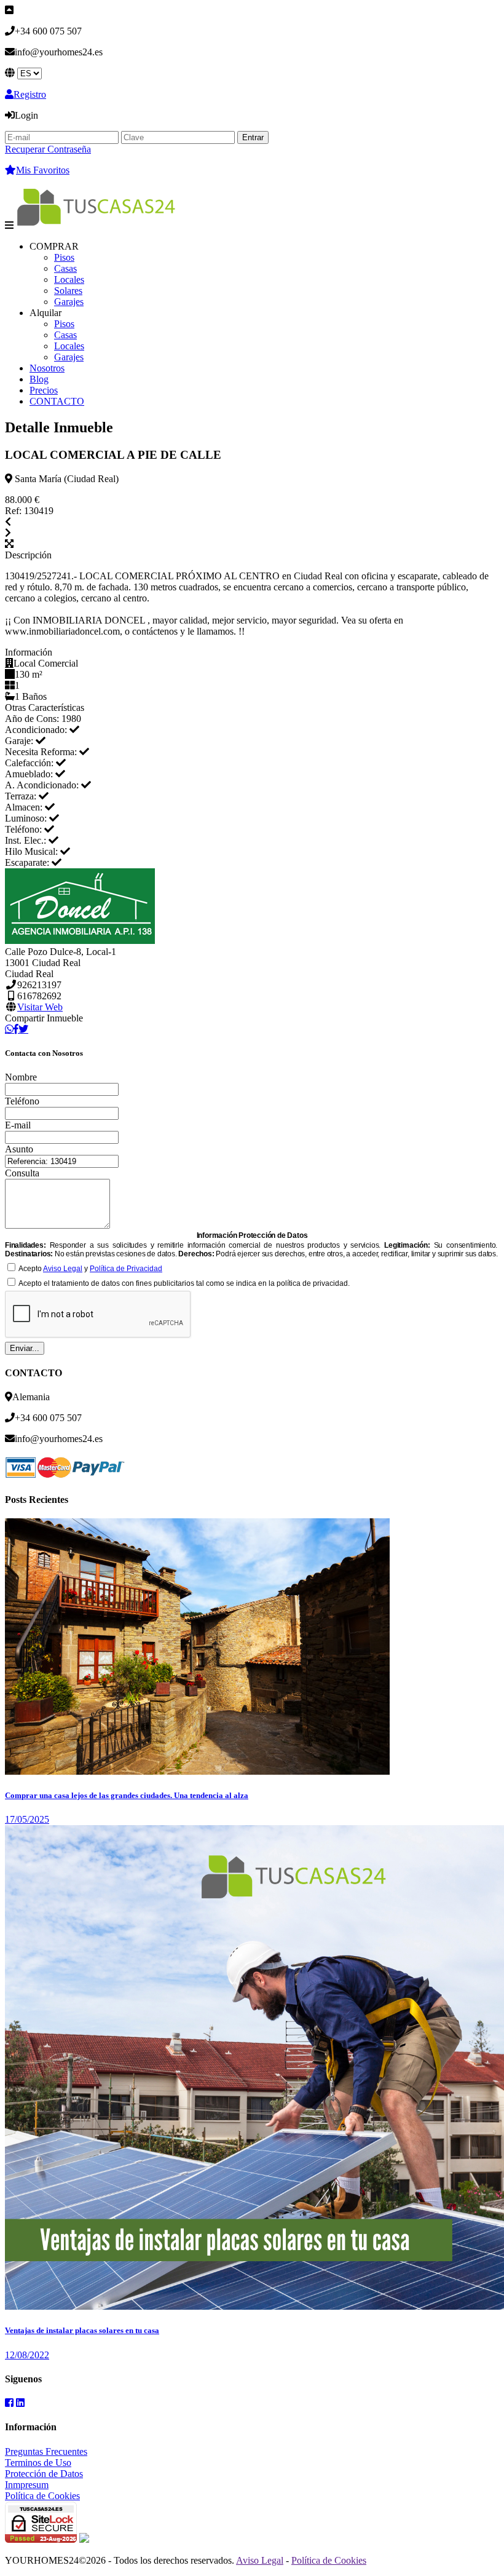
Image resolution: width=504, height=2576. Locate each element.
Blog (39, 379)
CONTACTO (57, 401)
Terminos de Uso (38, 2463)
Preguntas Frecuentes (46, 2451)
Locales (69, 279)
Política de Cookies (42, 2496)
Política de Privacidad (126, 1269)
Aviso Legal (63, 1269)
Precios (44, 390)
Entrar (253, 137)
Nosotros (47, 368)
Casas (65, 268)
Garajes (69, 302)
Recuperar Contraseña (48, 149)
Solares (68, 291)
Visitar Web (40, 1007)
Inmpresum (27, 2485)
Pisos (64, 257)
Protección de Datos (44, 2474)
